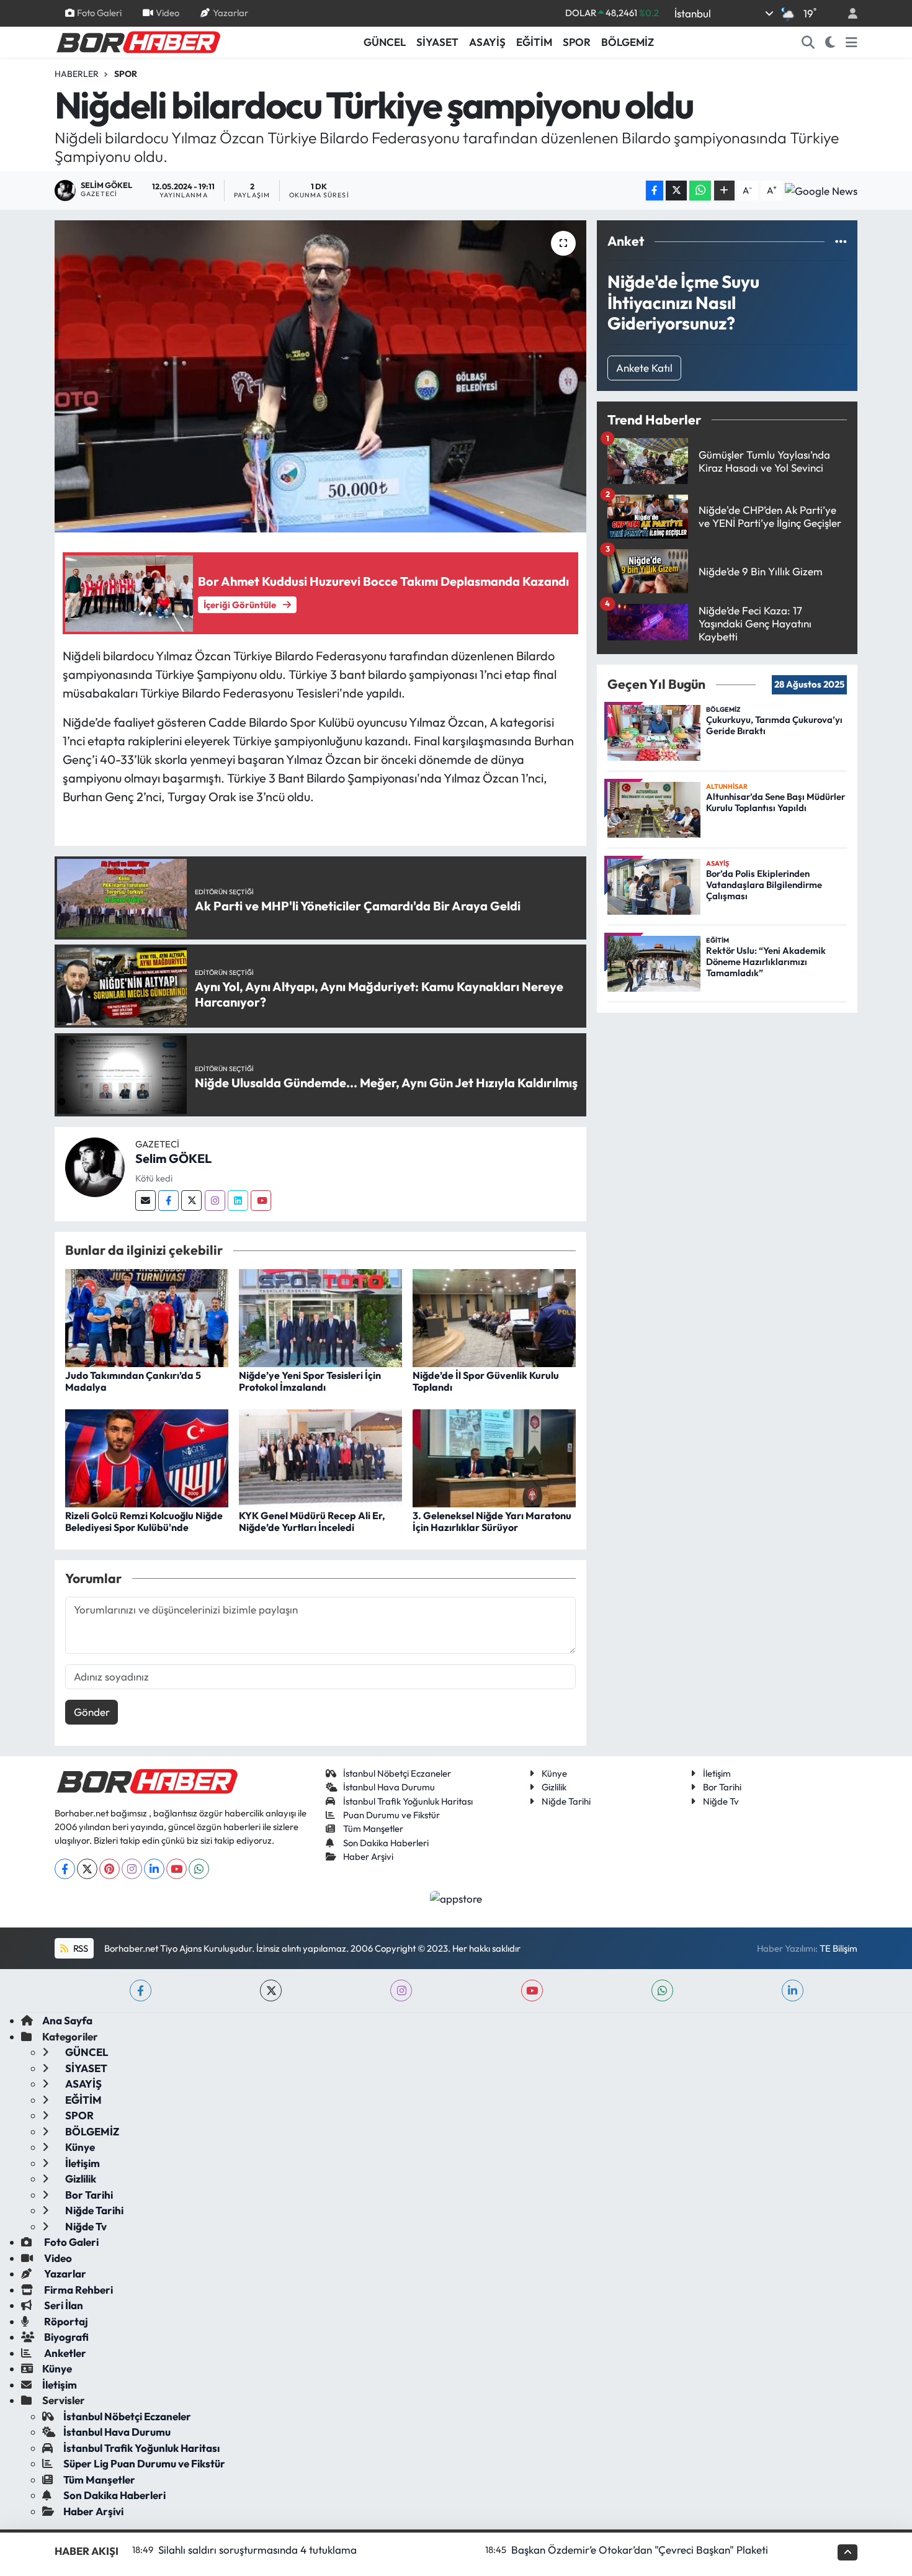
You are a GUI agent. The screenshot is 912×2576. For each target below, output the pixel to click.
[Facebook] (168, 1200)
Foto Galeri (99, 13)
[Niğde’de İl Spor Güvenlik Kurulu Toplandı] (494, 1317)
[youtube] (532, 1990)
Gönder (92, 1712)
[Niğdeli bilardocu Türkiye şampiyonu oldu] (320, 376)
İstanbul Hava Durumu (389, 1787)
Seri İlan (63, 2305)
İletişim (717, 1773)
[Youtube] (261, 1200)
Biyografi (65, 2337)
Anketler (64, 2353)
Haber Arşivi (368, 1856)
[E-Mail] (145, 1200)
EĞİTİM (534, 42)
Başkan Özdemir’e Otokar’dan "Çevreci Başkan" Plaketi (640, 2550)
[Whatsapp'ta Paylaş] (700, 191)
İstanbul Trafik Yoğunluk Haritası (408, 1801)
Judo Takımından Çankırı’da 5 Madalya (133, 1381)
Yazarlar (230, 13)
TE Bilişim (838, 1948)
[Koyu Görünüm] (830, 42)
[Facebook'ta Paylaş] (655, 191)
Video (168, 13)
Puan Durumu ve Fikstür (391, 1815)
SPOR (577, 42)
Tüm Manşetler (373, 1829)
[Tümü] (841, 241)
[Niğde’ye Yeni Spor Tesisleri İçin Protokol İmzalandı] (320, 1317)
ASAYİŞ (487, 42)
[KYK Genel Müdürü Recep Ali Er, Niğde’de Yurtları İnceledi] (320, 1457)
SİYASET (437, 42)
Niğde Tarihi (566, 1801)
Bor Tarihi (722, 1787)
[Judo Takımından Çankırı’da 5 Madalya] (147, 1317)
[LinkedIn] (154, 1869)
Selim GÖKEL (173, 1158)
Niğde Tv (721, 1801)
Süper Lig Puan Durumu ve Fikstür (144, 2463)
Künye (554, 1773)
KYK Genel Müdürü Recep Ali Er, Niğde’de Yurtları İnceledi (312, 1521)
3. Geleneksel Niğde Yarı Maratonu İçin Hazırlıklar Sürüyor (492, 1521)
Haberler (77, 74)
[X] (87, 1869)
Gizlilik (554, 1787)
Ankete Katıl (644, 368)
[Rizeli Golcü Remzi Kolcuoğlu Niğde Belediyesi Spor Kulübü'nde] (147, 1457)
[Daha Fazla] (724, 191)
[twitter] (271, 1990)
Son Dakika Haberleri (386, 1843)
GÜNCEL (385, 42)
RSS (80, 1948)
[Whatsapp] (199, 1869)
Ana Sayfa (67, 2020)
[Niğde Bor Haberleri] (138, 41)
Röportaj (65, 2321)
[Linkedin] (238, 1200)
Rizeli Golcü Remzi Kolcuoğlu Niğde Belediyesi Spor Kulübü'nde (144, 1521)
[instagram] (401, 1990)
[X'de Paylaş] (676, 191)
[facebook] (141, 1990)
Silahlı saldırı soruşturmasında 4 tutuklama (257, 2550)
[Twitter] (191, 1200)
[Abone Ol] (821, 191)
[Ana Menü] (852, 42)
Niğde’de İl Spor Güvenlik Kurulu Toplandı (486, 1381)
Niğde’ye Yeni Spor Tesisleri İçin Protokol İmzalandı (310, 1381)
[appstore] (456, 1897)
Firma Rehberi (78, 2290)
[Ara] (808, 42)
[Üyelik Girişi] (847, 13)
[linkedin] (793, 1990)
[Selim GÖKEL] (95, 1166)
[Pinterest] (110, 1869)
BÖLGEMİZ (628, 42)
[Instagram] (215, 1200)
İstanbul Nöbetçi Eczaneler (397, 1773)
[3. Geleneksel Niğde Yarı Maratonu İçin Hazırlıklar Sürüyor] (494, 1457)
